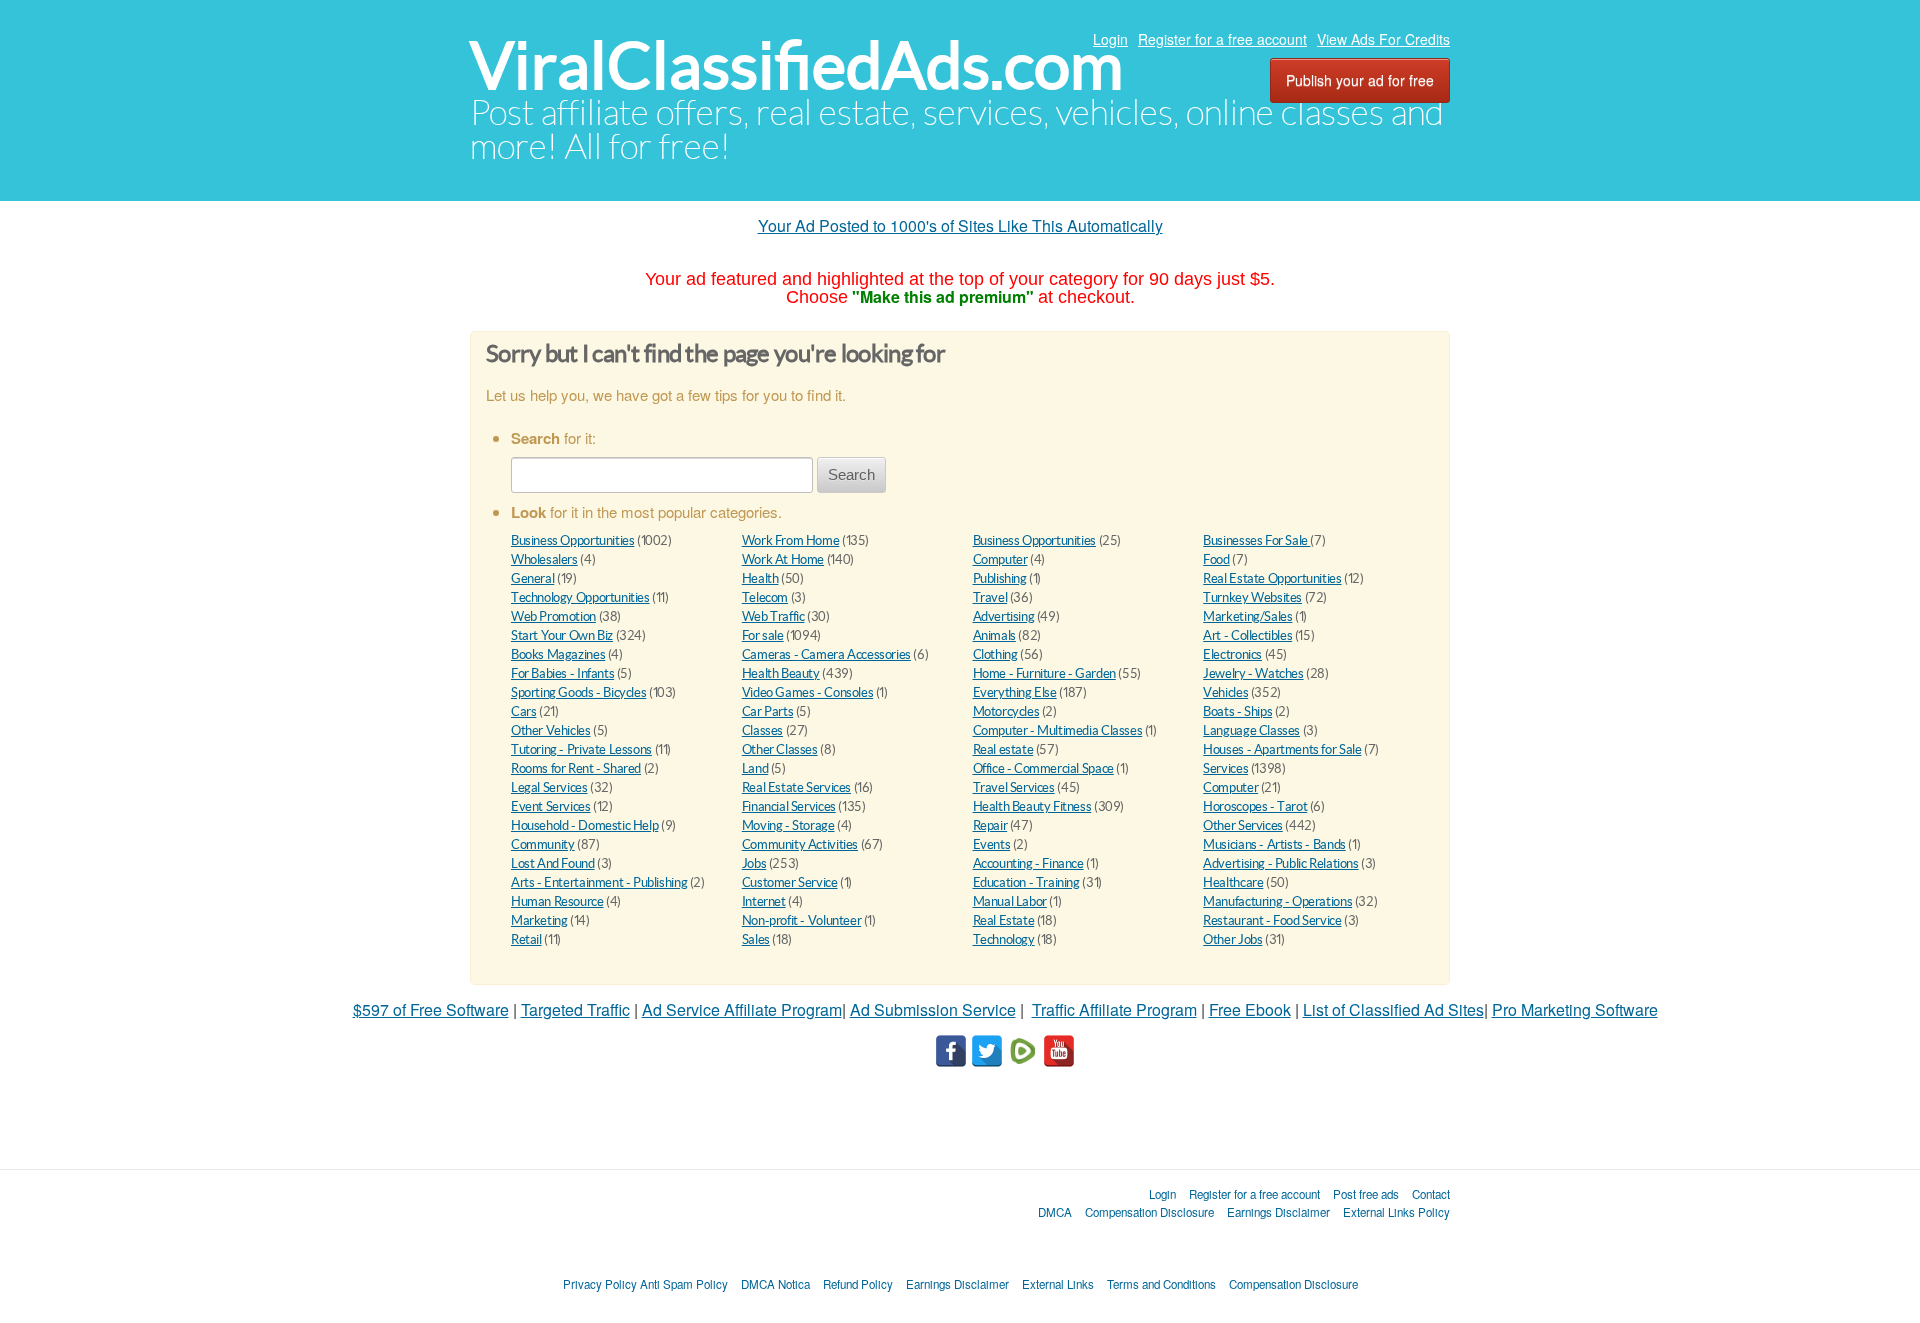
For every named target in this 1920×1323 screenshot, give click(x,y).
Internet (764, 901)
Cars (523, 711)
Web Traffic (773, 616)
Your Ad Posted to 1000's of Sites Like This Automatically (960, 225)
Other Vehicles (551, 730)
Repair (990, 825)
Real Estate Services (796, 787)
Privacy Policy (600, 1284)
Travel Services (1014, 787)
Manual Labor (1010, 901)
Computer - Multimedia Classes (1058, 730)
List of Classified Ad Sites (1393, 1009)
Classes (762, 730)
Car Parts (768, 711)
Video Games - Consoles (807, 692)
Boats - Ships (1237, 711)
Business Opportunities (572, 540)
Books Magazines (558, 654)
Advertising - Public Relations (1280, 863)
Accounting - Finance (1028, 863)
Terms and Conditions (1161, 1284)
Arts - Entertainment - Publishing (599, 882)
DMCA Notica (775, 1284)
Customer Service (790, 882)
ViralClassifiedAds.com (796, 65)
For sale (763, 635)
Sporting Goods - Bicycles (578, 692)
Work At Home (783, 559)
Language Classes (1251, 730)
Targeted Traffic (575, 1009)
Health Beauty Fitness (1032, 806)
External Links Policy (1396, 1212)
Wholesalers (544, 559)
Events (992, 844)
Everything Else (1015, 692)
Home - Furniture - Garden (1044, 673)
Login (1110, 39)
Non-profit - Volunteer (801, 920)
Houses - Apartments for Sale (1282, 749)
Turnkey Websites (1252, 597)
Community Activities (800, 844)
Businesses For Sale (1256, 540)
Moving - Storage (788, 825)
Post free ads (1366, 1194)
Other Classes (780, 749)
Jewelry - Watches (1253, 673)
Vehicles (1225, 692)
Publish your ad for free (1360, 80)
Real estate (1003, 749)
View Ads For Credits (1383, 39)
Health (760, 578)
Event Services (551, 806)
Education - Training (1026, 882)
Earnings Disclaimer (1278, 1212)
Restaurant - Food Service (1272, 920)
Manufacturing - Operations (1277, 901)
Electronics (1232, 654)
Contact (1431, 1194)
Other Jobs (1232, 939)
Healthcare (1233, 882)
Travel (990, 597)
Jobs (754, 863)
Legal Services (549, 787)
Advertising (1004, 616)
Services (1225, 768)
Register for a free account (1222, 39)
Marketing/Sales (1247, 616)
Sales (756, 939)
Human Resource (557, 901)
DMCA (1055, 1212)
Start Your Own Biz (562, 635)
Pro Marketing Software (1575, 1009)
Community (543, 844)
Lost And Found (553, 863)
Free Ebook (1250, 1009)
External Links (1058, 1284)
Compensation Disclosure (1149, 1212)
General (532, 578)
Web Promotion (553, 616)
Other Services (1243, 825)
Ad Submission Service (933, 1009)
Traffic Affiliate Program (1114, 1009)
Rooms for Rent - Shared (576, 768)
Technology (1004, 939)
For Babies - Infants (562, 673)
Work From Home (791, 540)
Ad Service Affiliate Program (742, 1009)
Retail (526, 939)
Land (755, 768)
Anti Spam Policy (684, 1284)
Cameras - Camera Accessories (826, 654)
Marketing (539, 920)
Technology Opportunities (580, 597)
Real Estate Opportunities (1272, 578)
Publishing (1000, 578)
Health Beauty (781, 673)
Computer (1000, 559)
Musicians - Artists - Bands (1274, 844)
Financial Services (789, 806)
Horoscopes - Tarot (1255, 806)
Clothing (995, 654)
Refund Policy (858, 1284)
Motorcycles (1006, 711)
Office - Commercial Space (1043, 768)
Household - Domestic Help (584, 825)
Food (1216, 559)
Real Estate (1004, 920)
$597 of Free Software (431, 1009)
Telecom (765, 597)
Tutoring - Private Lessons (581, 749)
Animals (994, 635)
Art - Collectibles (1247, 635)
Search (851, 474)
